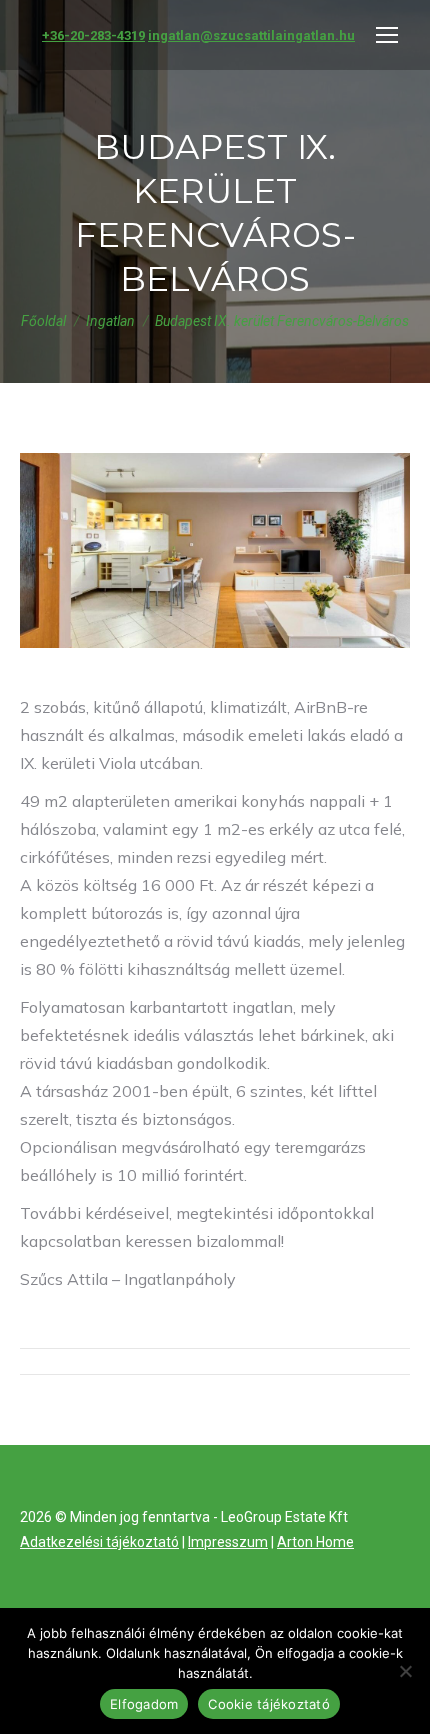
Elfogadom (144, 1704)
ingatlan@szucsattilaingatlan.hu (251, 35)
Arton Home (315, 1542)
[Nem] (405, 1671)
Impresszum (228, 1542)
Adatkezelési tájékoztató (99, 1542)
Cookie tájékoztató (269, 1704)
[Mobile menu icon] (387, 35)
